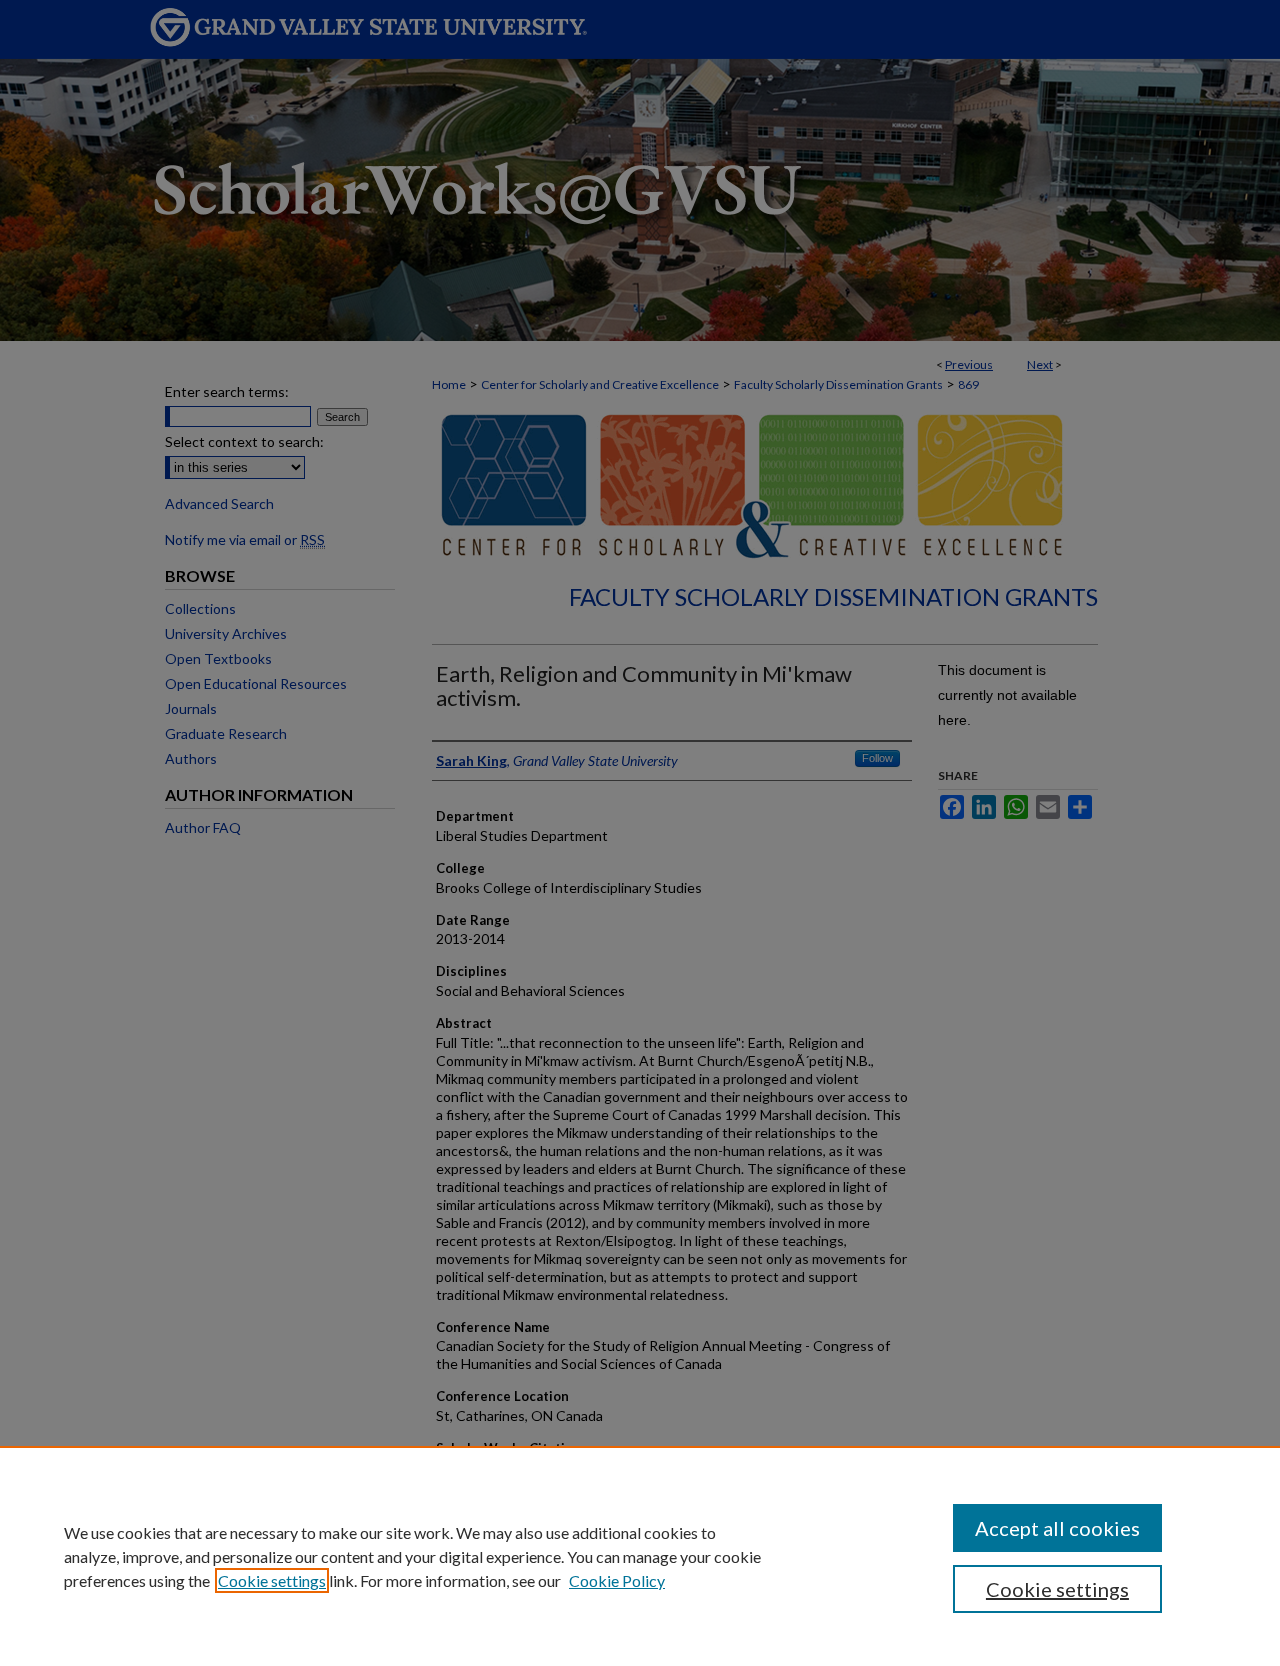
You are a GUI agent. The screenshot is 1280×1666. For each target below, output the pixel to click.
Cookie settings (272, 1580)
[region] (640, 1556)
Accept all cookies (1057, 1528)
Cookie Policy (617, 1580)
